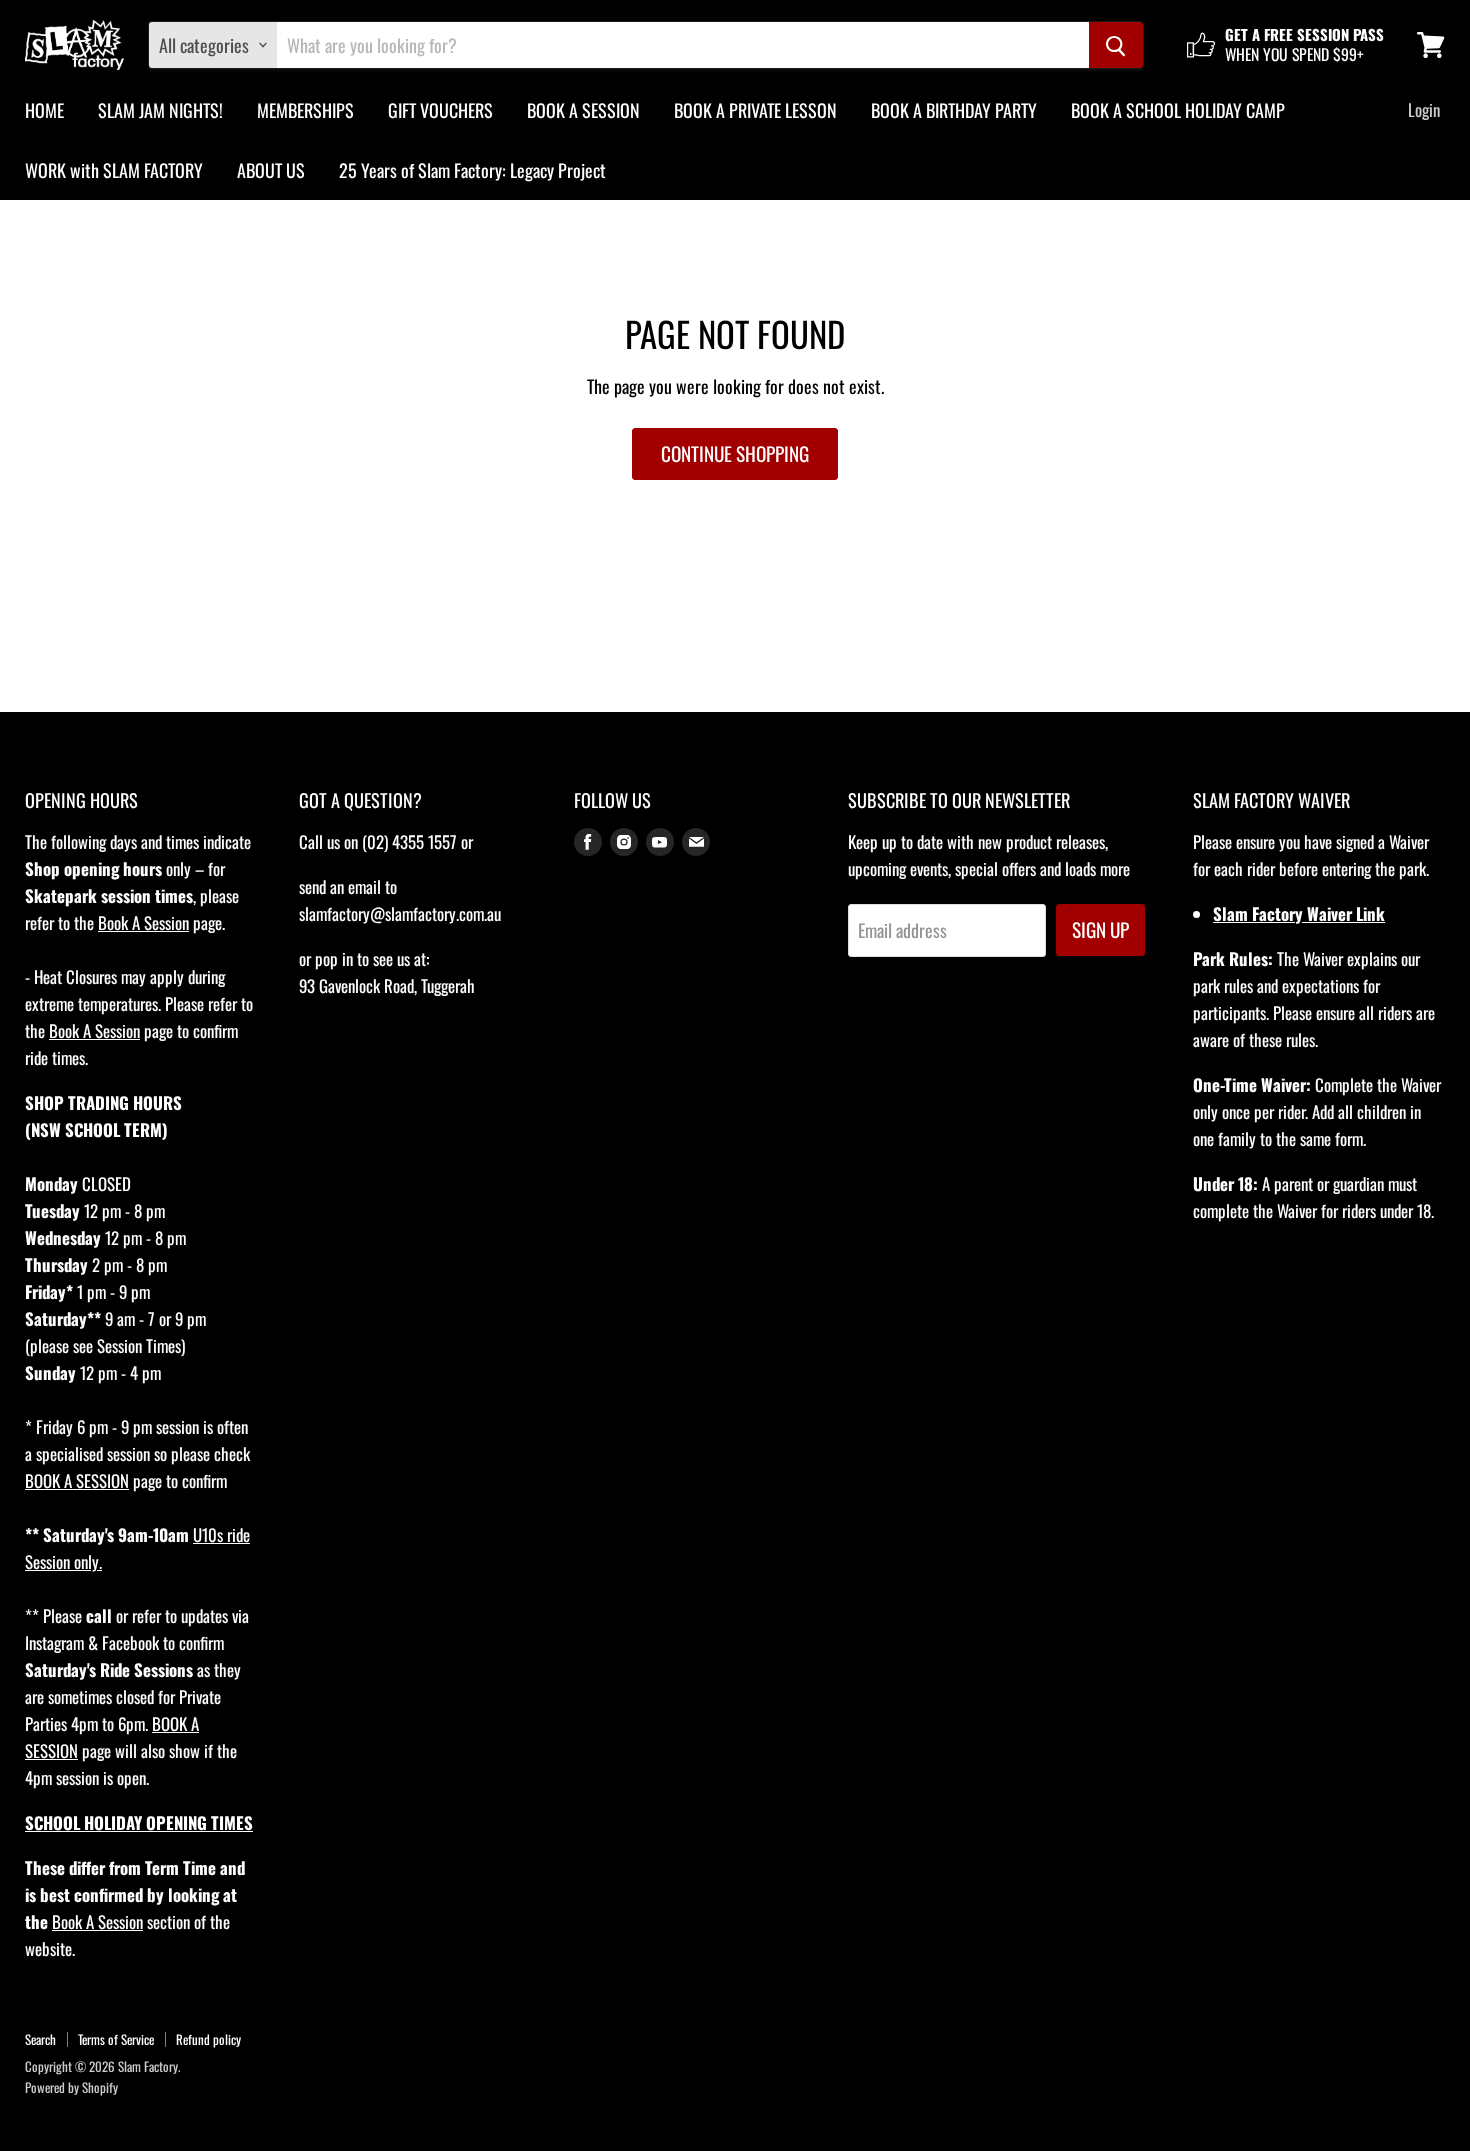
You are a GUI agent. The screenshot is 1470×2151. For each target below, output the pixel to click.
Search (40, 2039)
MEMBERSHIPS (305, 110)
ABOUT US (271, 170)
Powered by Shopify (71, 2087)
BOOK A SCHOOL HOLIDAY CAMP (1178, 110)
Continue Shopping (735, 453)
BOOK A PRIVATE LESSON (755, 110)
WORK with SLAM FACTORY (114, 170)
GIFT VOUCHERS (440, 110)
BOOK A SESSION (583, 110)
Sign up (1100, 929)
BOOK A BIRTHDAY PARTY (954, 110)
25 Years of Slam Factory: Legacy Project (472, 170)
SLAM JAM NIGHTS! (160, 110)
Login (1424, 109)
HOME (44, 110)
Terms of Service (116, 2039)
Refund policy (208, 2039)
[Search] (1116, 45)
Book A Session (143, 922)
